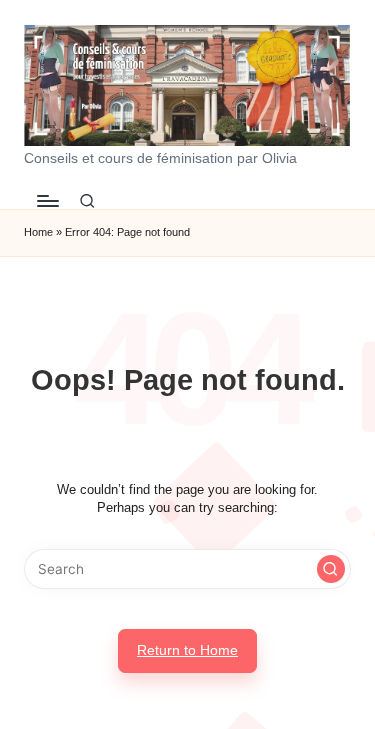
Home (38, 232)
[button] (331, 569)
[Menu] (47, 201)
